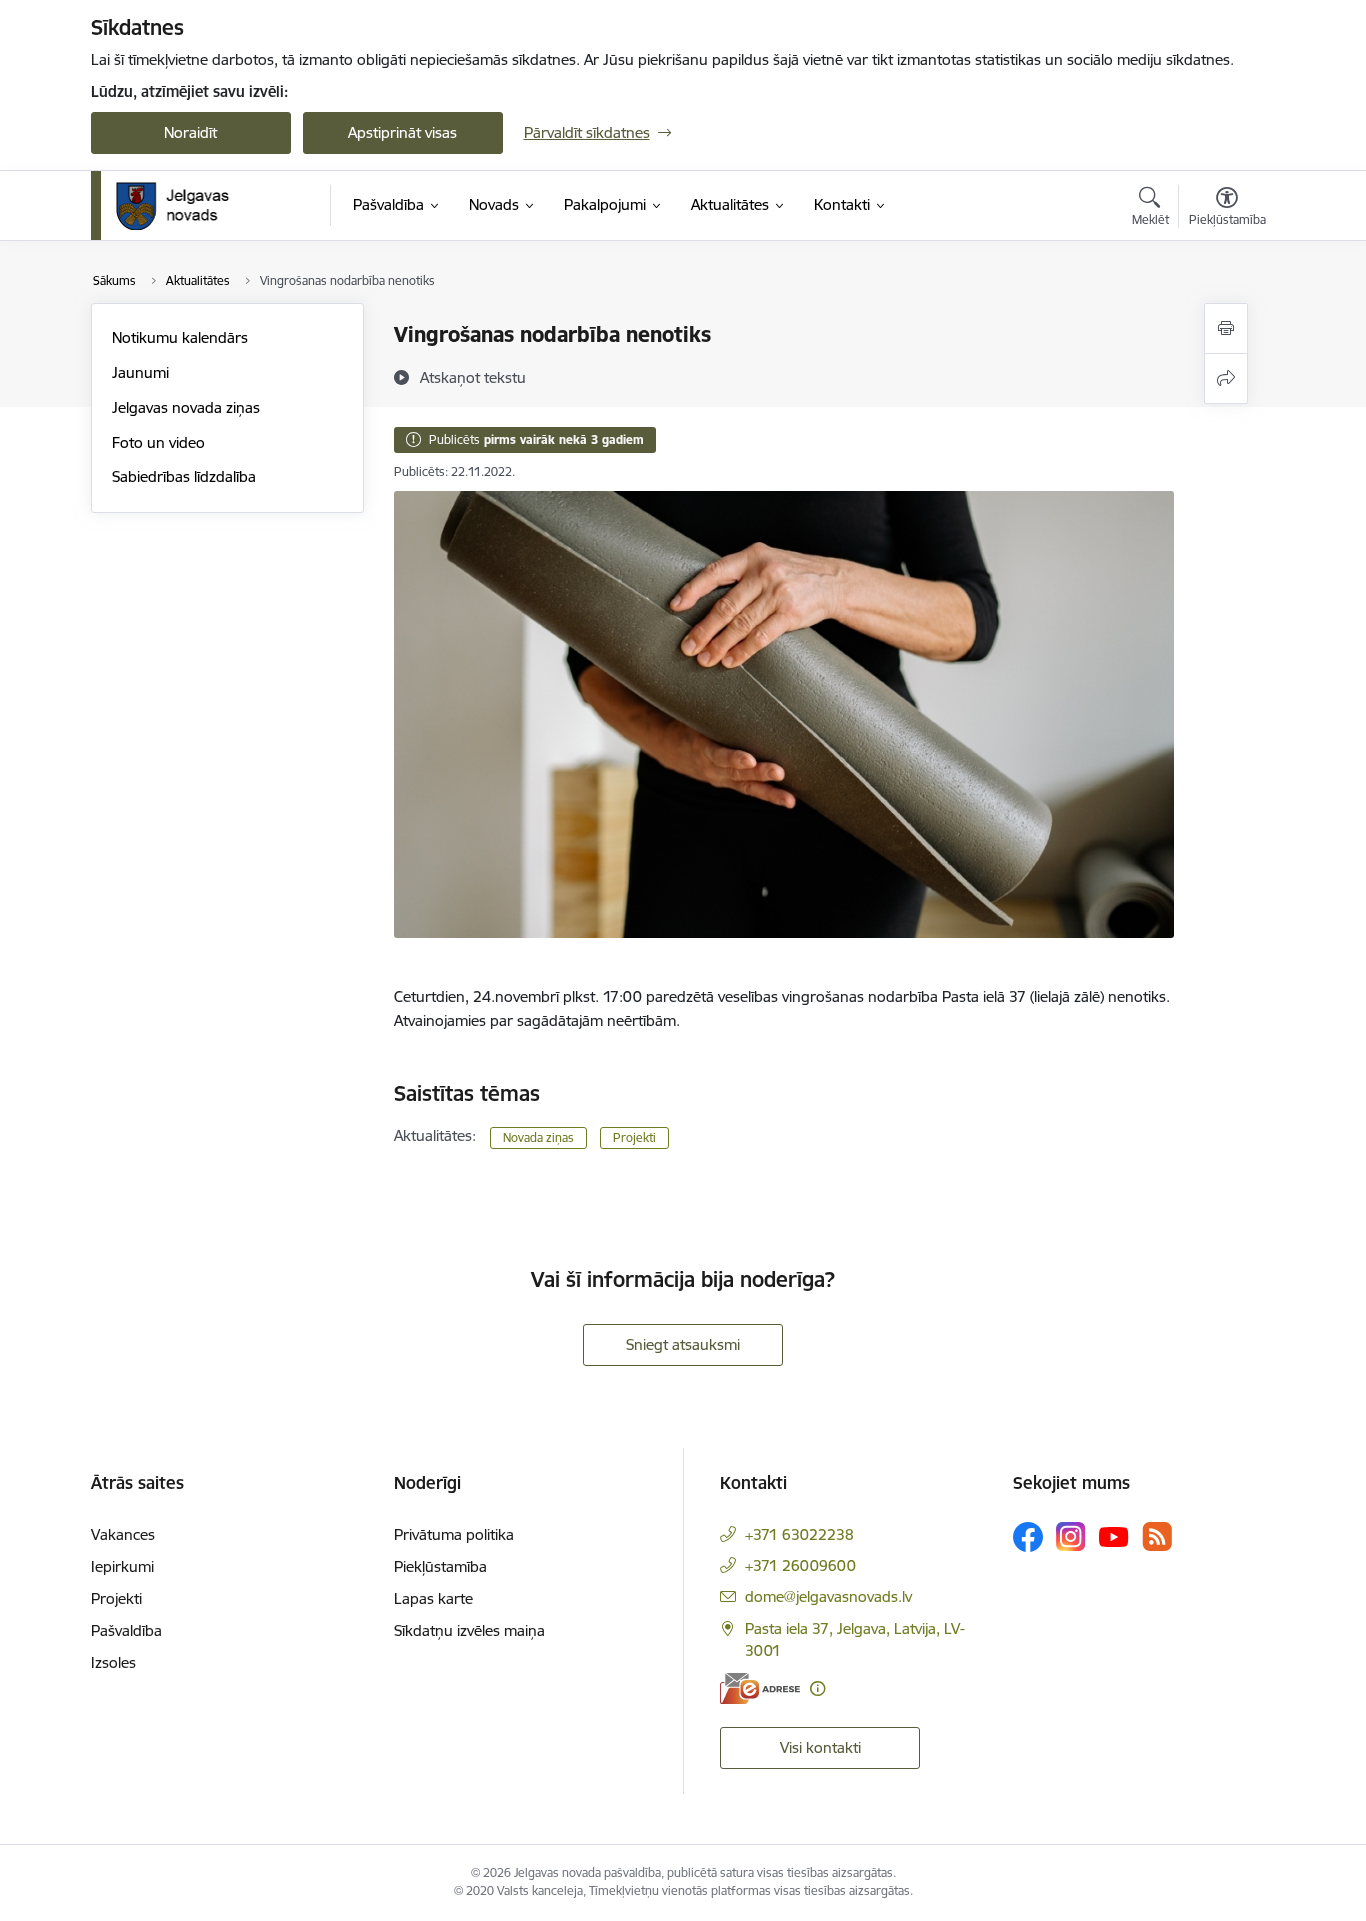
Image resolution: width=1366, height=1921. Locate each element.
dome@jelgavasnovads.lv (828, 1596)
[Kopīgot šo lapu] (1226, 378)
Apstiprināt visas (402, 132)
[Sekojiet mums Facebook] (1028, 1537)
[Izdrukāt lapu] (1226, 328)
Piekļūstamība (440, 1566)
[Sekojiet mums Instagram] (1071, 1536)
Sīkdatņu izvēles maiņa (469, 1630)
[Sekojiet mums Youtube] (1114, 1536)
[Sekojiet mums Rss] (1157, 1536)
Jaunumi (140, 372)
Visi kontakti (820, 1747)
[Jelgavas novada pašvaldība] (185, 206)
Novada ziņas (538, 1137)
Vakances (123, 1534)
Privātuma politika (454, 1534)
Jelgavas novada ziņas (186, 407)
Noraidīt (190, 132)
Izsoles (113, 1662)
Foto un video (158, 442)
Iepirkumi (122, 1566)
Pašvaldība (126, 1630)
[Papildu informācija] (817, 1688)
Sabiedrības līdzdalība (184, 476)
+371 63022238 (799, 1534)
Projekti (634, 1137)
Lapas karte (433, 1598)
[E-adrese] (760, 1688)
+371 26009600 (800, 1565)
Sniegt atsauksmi (683, 1344)
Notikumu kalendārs (180, 337)
